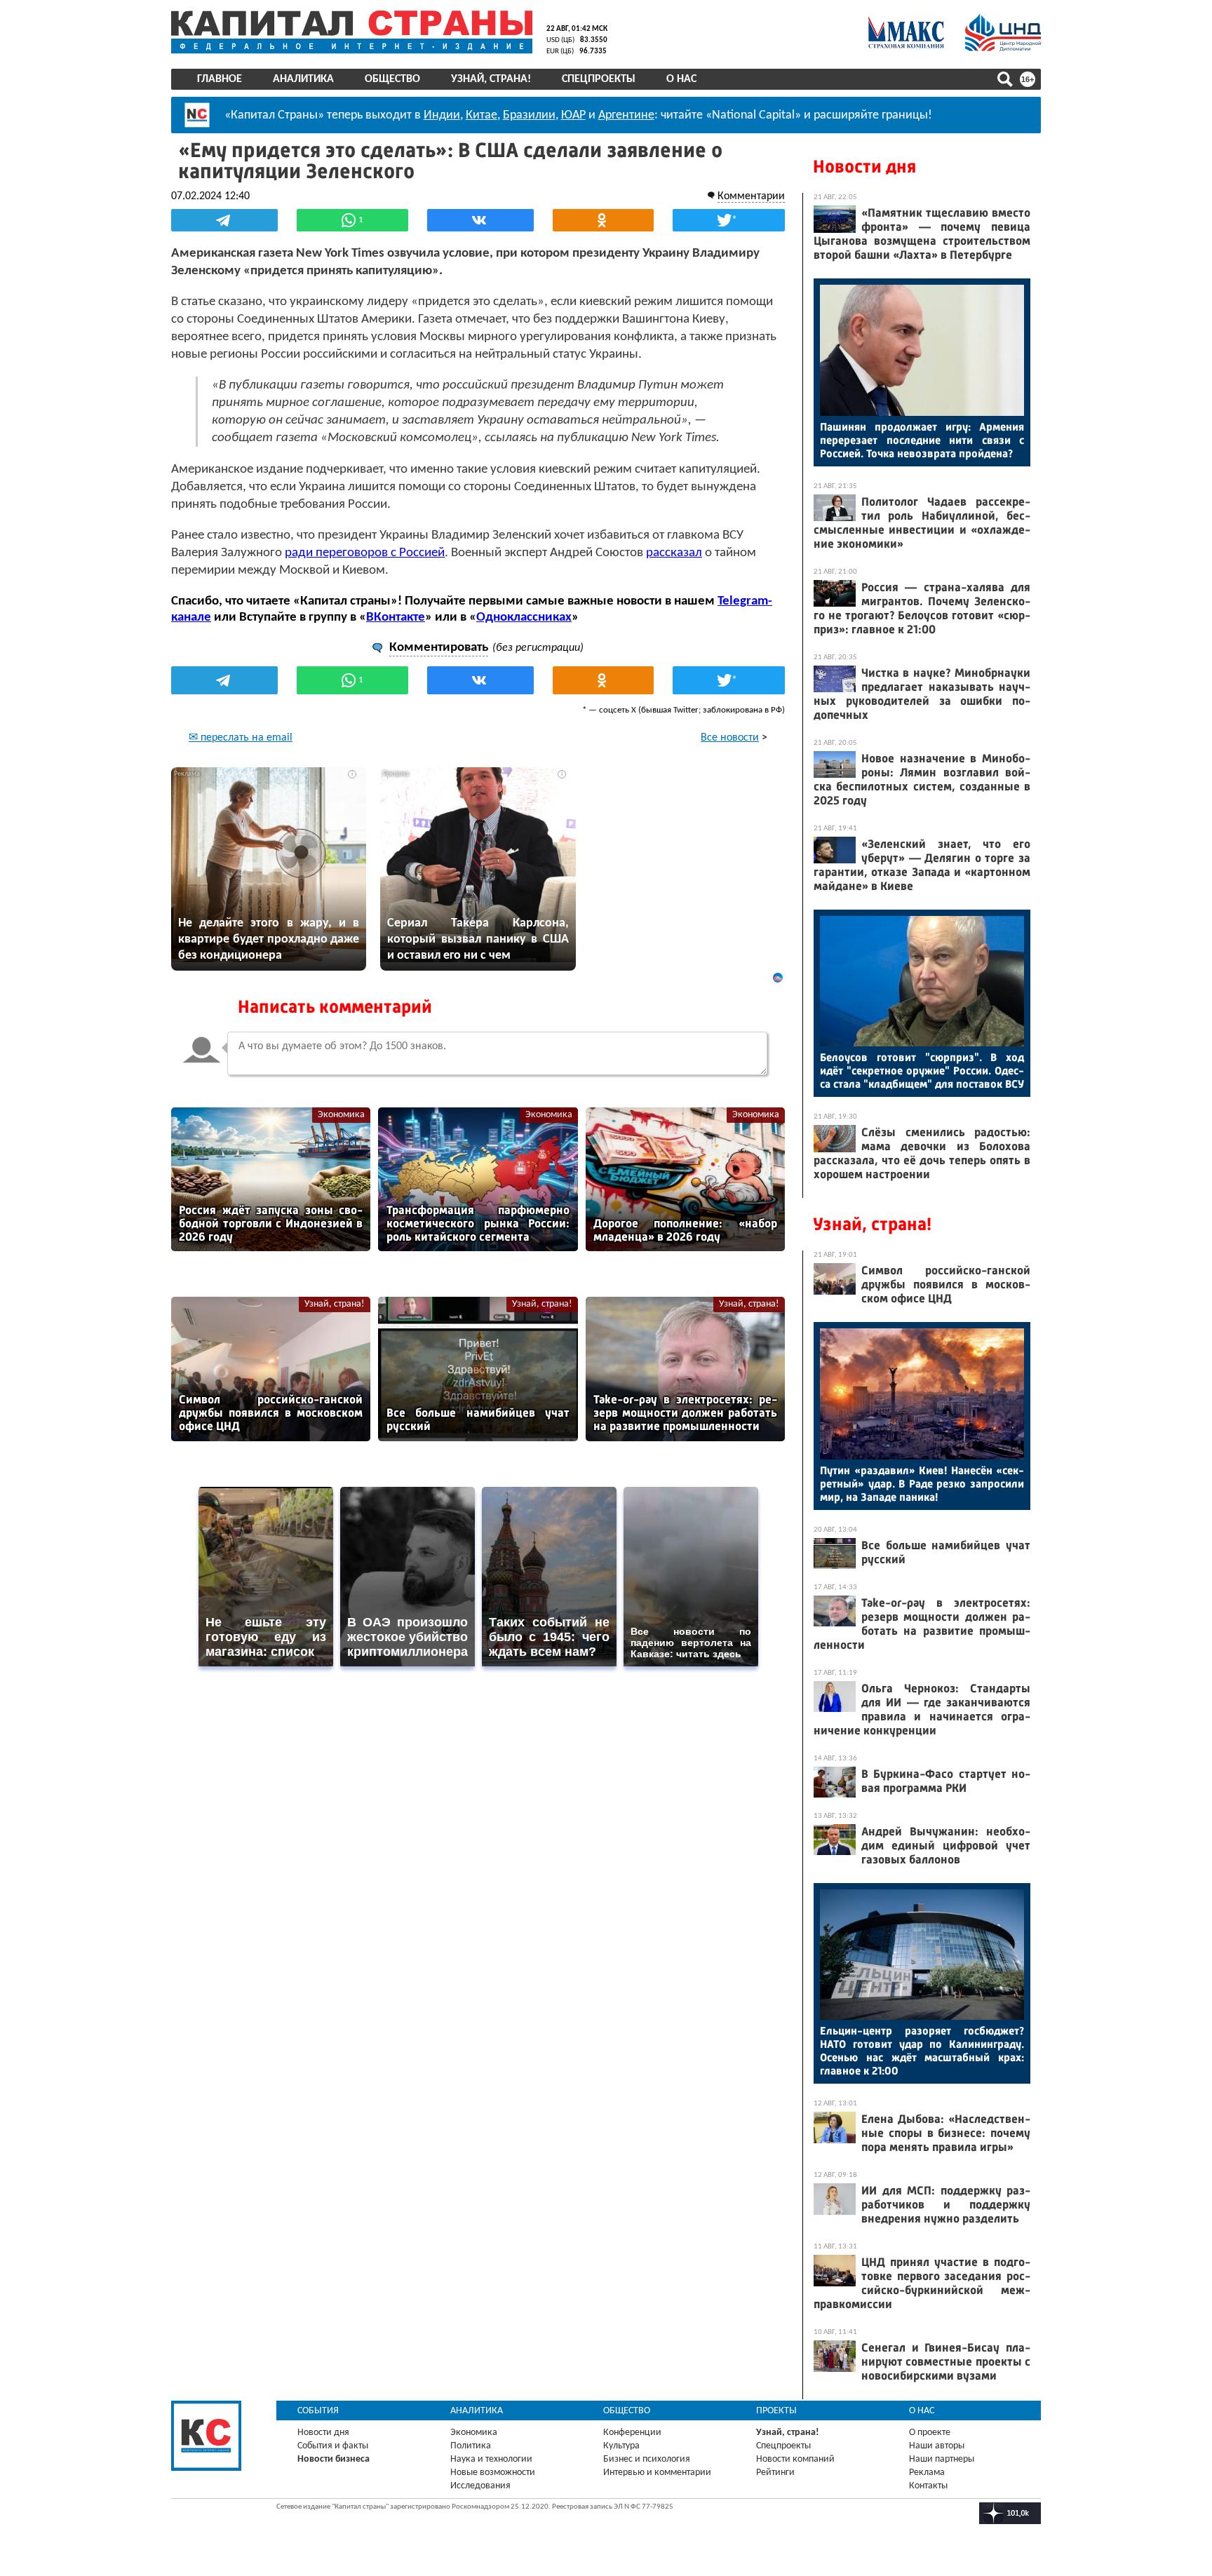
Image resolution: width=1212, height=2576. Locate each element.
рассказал (674, 553)
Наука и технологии (491, 2459)
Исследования (480, 2486)
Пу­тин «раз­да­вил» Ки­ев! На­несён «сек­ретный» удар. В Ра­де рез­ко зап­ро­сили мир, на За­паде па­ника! (922, 1484)
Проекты (776, 2411)
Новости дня (864, 167)
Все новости (730, 738)
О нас (681, 79)
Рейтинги (775, 2473)
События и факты (333, 2446)
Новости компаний (795, 2459)
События (318, 2411)
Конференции (632, 2433)
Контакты (928, 2486)
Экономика (341, 1115)
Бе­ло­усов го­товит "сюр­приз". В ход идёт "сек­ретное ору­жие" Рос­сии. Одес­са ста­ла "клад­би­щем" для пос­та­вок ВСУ (922, 1071)
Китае (482, 115)
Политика (471, 2446)
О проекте (930, 2433)
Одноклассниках (524, 618)
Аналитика (303, 79)
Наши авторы (937, 2446)
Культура (621, 2446)
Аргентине (626, 115)
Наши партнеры (942, 2459)
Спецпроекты (599, 79)
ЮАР (573, 115)
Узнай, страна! (491, 79)
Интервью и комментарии (657, 2473)
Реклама (927, 2473)
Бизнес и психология (647, 2459)
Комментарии (751, 196)
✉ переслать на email (241, 738)
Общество (392, 79)
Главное (220, 79)
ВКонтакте (396, 618)
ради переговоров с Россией (365, 553)
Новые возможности (493, 2473)
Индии (442, 115)
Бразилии (529, 115)
